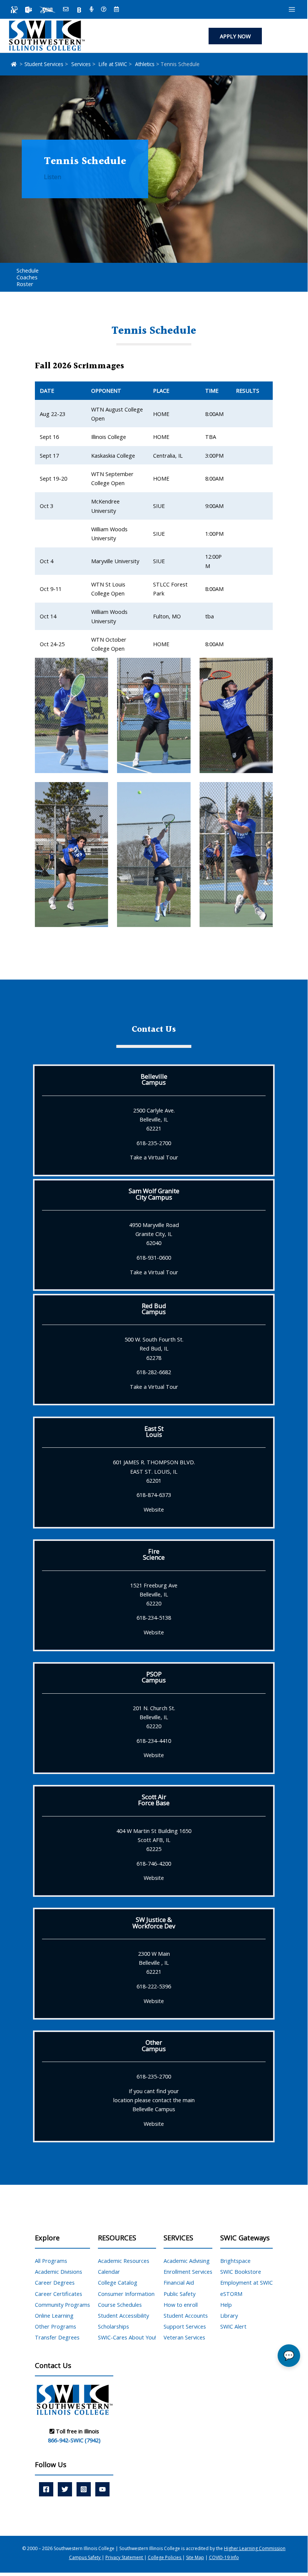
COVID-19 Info (224, 2557)
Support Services (185, 2326)
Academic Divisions (59, 2272)
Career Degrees (55, 2282)
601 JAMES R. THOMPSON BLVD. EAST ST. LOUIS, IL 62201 (154, 1471)
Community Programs (62, 2305)
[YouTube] (102, 2489)
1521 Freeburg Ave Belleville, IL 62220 (154, 1594)
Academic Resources (124, 2261)
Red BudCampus (154, 1309)
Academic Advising (187, 2261)
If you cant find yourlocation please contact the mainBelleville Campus (154, 2100)
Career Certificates (59, 2294)
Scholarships (113, 2326)
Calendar (109, 2272)
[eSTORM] (47, 10)
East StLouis (154, 1431)
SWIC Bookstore (241, 2272)
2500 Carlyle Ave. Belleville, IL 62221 (154, 1119)
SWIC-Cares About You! (127, 2337)
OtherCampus (154, 2045)
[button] (235, 36)
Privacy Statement (125, 2557)
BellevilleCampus (154, 1079)
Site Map (195, 2557)
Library (229, 2315)
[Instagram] (84, 2489)
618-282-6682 (154, 1372)
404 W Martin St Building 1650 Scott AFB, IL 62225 (154, 1840)
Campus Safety (85, 2557)
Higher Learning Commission (255, 2548)
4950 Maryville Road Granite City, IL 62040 (154, 1234)
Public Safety (180, 2294)
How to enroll (181, 2305)
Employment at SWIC (246, 2282)
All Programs (51, 2261)
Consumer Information (126, 2294)
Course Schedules (120, 2305)
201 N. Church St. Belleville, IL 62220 (154, 1717)
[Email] (66, 10)
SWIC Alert (233, 2326)
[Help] (104, 10)
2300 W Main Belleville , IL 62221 (154, 1963)
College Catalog (118, 2282)
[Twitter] (65, 2489)
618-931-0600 (154, 1257)
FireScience (154, 1554)
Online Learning (54, 2315)
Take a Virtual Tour (154, 1157)
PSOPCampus (154, 1677)
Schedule (28, 270)
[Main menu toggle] (292, 9)
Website (154, 1509)
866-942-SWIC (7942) (74, 2440)
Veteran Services (184, 2337)
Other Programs (56, 2326)
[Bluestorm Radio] (92, 10)
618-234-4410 (154, 1741)
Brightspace (235, 2261)
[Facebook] (46, 2489)
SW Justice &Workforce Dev (154, 1923)
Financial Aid (179, 2282)
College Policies (165, 2557)
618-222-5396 (154, 1986)
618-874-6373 (154, 1495)
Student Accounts (186, 2315)
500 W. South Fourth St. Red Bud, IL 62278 (154, 1348)
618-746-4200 (154, 1863)
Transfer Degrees (57, 2337)
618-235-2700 (154, 1143)
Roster (25, 284)
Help (226, 2305)
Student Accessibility (123, 2315)
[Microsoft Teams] (29, 10)
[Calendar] (116, 10)
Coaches (27, 277)
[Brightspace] (79, 10)
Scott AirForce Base (154, 1800)
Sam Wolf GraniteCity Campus (154, 1194)
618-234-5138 (154, 1617)
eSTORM (231, 2294)
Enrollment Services (188, 2272)
